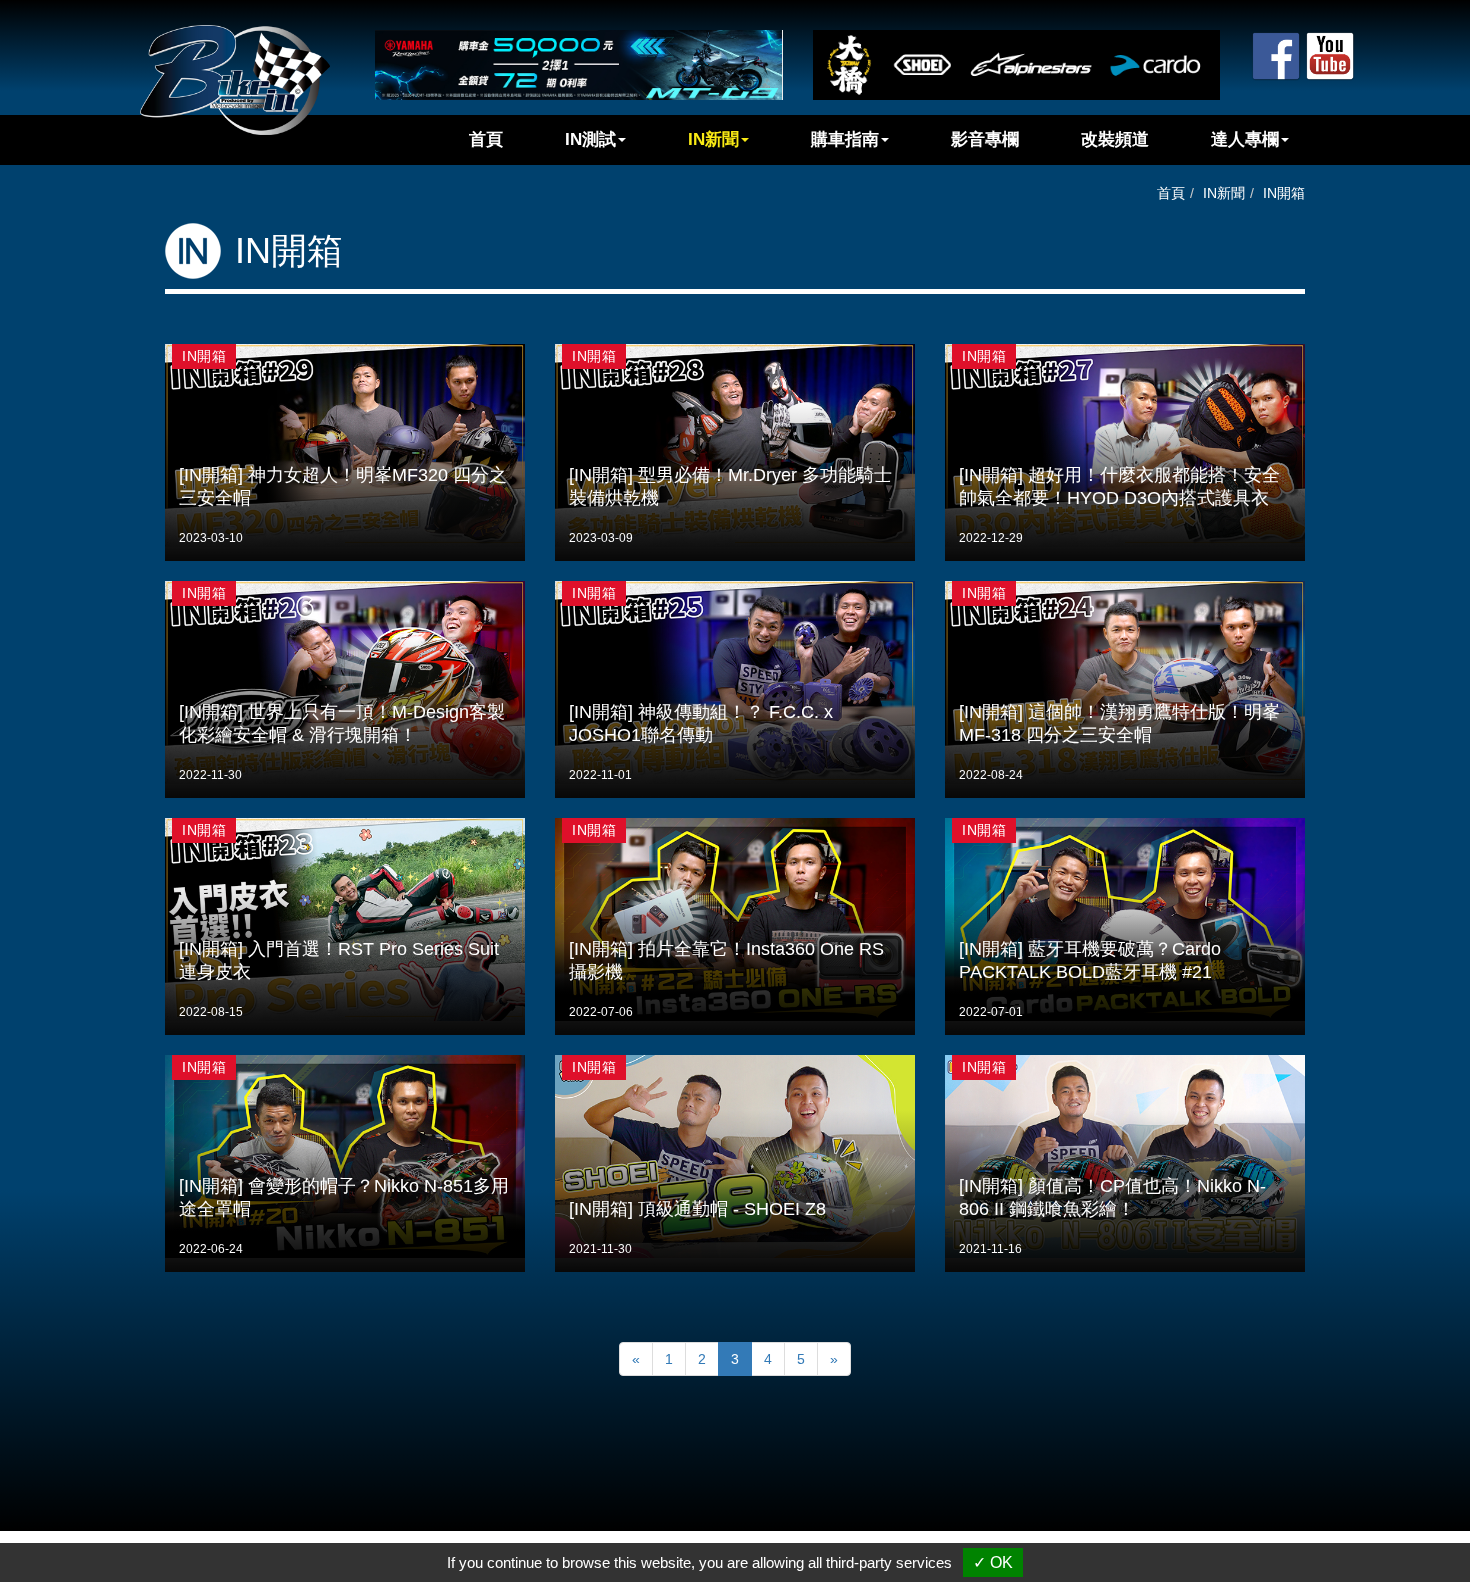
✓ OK (993, 1562)
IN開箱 (1284, 193)
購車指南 (845, 139)
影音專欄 (985, 139)
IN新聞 (713, 139)
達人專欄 (1245, 139)
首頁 (486, 139)
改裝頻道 (1115, 139)
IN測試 (590, 139)
